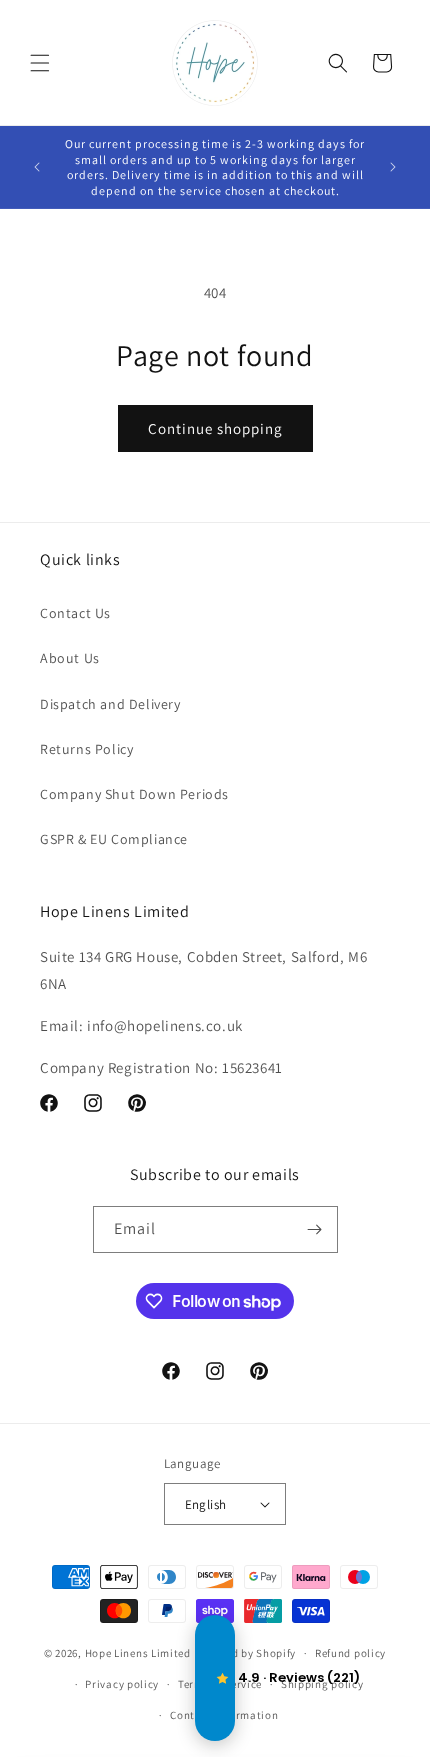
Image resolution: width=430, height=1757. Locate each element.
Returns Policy (86, 749)
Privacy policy (122, 1684)
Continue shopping (215, 428)
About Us (70, 658)
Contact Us (75, 613)
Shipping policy (322, 1684)
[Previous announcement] (37, 167)
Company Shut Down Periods (134, 794)
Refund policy (350, 1653)
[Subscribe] (315, 1229)
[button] (40, 63)
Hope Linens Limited (138, 1653)
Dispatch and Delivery (110, 704)
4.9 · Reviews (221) (215, 1678)
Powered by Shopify (245, 1653)
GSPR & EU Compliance (114, 839)
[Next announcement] (393, 167)
